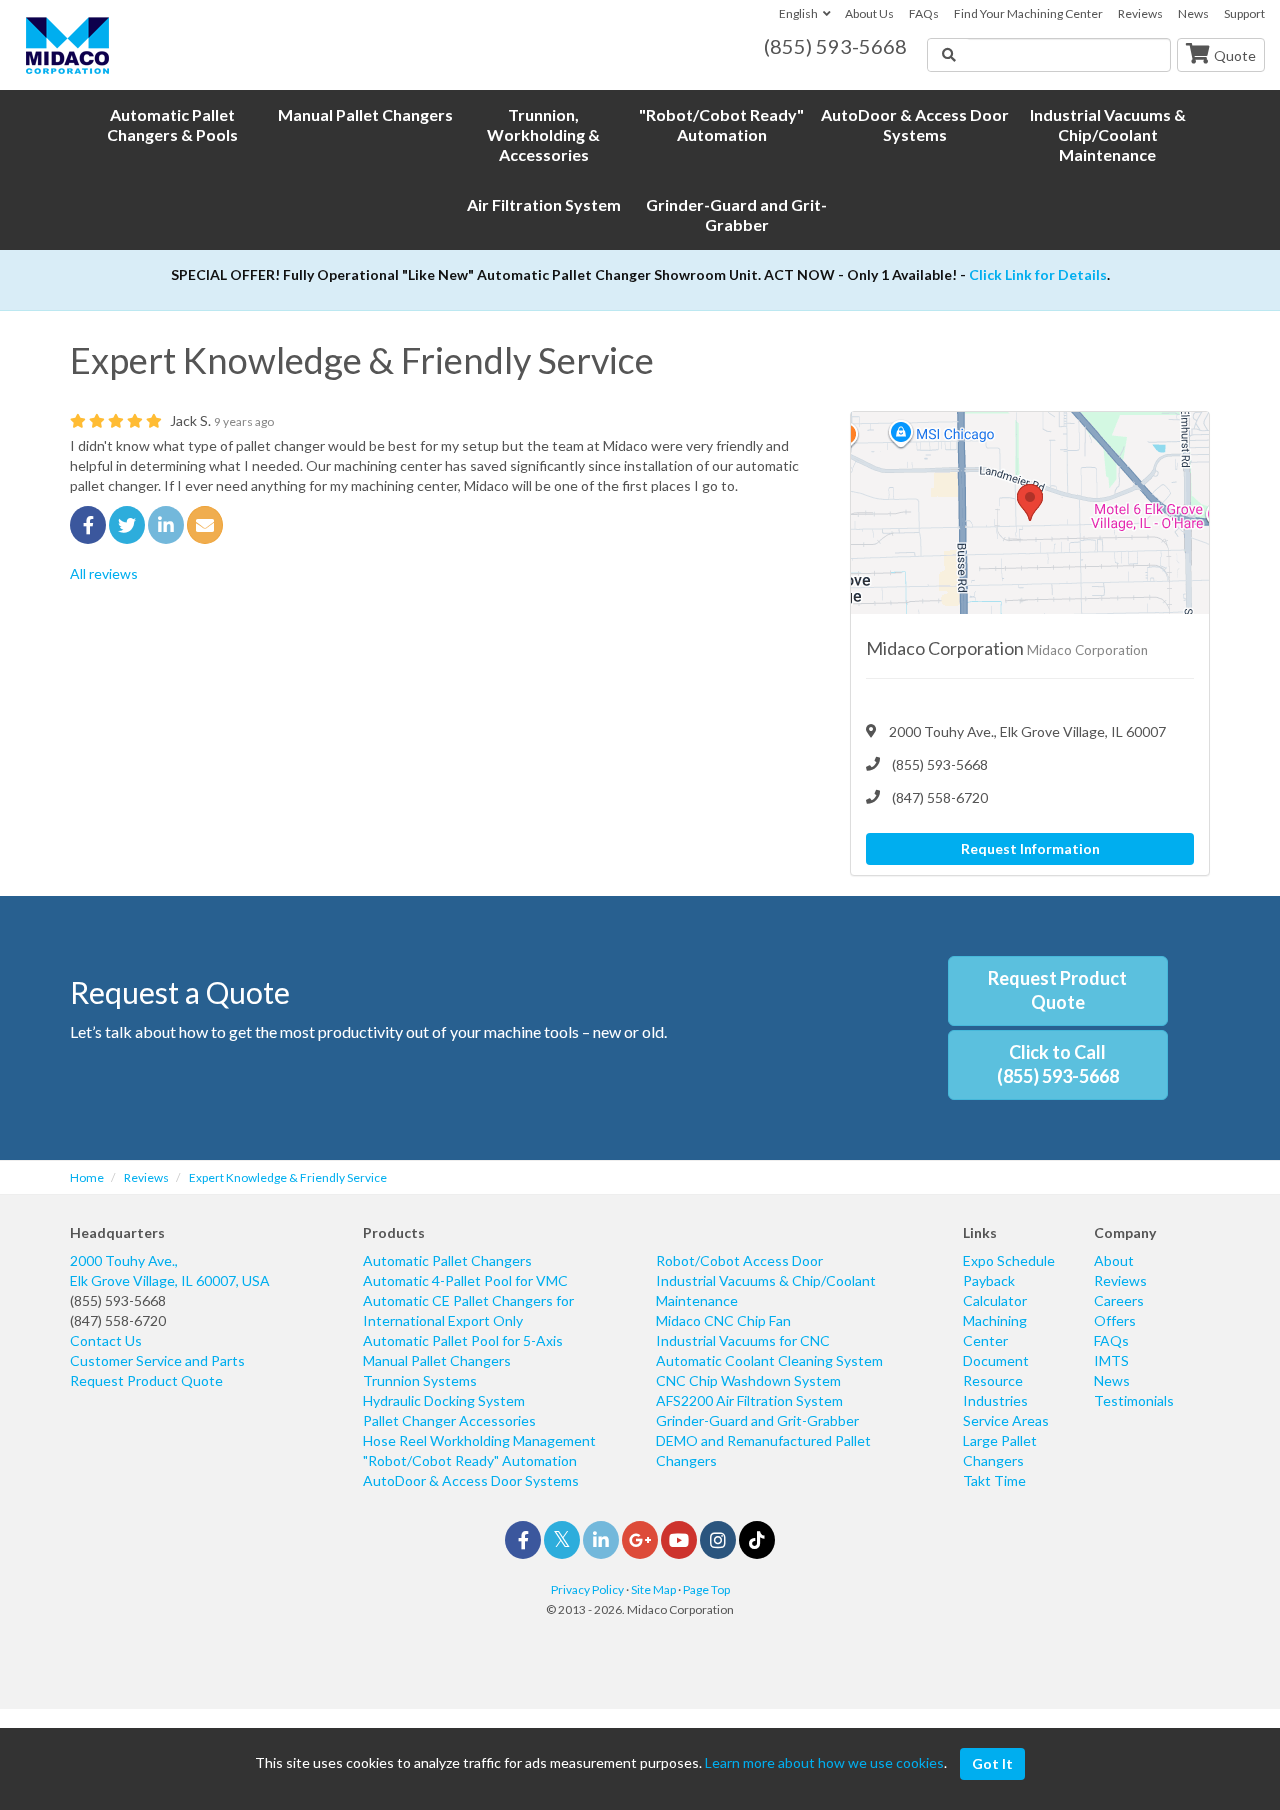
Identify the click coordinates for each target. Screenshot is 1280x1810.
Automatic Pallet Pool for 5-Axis (463, 1340)
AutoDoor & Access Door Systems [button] (915, 124)
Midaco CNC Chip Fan (723, 1320)
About (1114, 1260)
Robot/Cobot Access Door (739, 1260)
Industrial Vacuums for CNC (743, 1340)
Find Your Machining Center (1028, 13)
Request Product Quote (1057, 990)
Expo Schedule (1009, 1260)
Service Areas (1006, 1420)
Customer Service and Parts (157, 1360)
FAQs (924, 13)
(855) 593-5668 (118, 1300)
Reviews (1140, 13)
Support (1244, 13)
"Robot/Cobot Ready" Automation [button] (721, 124)
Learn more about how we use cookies (824, 1762)
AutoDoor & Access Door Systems (471, 1480)
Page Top (706, 1589)
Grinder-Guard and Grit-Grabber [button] (736, 214)
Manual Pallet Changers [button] (365, 114)
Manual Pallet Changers (437, 1360)
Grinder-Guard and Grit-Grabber (757, 1420)
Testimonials (1134, 1400)
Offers (1115, 1320)
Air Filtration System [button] (544, 204)
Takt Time (994, 1480)
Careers (1119, 1300)
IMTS (1111, 1360)
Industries (995, 1400)
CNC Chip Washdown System (748, 1380)
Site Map (653, 1589)
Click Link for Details (1038, 274)
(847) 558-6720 (118, 1320)
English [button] (798, 13)
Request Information (1030, 848)
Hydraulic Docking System (444, 1400)
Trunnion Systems (420, 1380)
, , (170, 1270)
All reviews (104, 573)
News (1193, 13)
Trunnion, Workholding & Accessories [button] (543, 134)
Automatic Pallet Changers (447, 1260)
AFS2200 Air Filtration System (749, 1400)
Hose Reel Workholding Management (479, 1440)
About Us (869, 13)
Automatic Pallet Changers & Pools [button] (172, 124)
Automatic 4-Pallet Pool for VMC (465, 1280)
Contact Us (106, 1340)
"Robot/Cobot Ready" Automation (470, 1460)
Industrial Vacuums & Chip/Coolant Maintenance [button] (1108, 134)
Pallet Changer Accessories (449, 1420)
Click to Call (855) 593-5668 (1058, 1064)
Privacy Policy (587, 1589)
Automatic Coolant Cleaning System (769, 1360)
